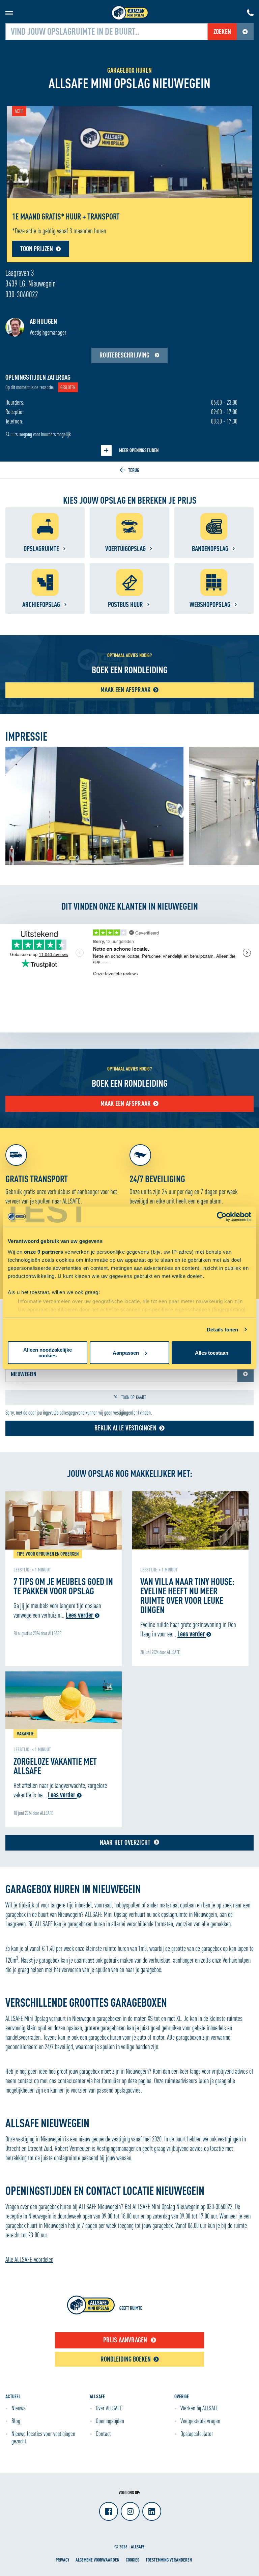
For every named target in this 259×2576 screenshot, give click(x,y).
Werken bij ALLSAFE (199, 2408)
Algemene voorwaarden (97, 2560)
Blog (16, 2421)
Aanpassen (126, 1353)
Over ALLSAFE (109, 2408)
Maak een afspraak (125, 1103)
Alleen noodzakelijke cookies (48, 1353)
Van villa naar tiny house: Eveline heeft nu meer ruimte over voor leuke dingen (187, 1595)
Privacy (62, 2560)
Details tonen (222, 1330)
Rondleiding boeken (126, 2359)
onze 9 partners (44, 1252)
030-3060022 (22, 294)
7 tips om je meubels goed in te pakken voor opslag (63, 1586)
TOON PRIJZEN (37, 249)
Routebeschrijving (125, 355)
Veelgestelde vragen (200, 2421)
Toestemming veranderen (169, 2560)
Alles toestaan (212, 1353)
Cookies (133, 2560)
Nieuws (18, 2408)
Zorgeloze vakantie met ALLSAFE (55, 1766)
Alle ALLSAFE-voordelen (29, 2259)
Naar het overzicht (125, 1842)
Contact (103, 2434)
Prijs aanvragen (125, 2340)
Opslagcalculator (197, 2434)
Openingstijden (110, 2421)
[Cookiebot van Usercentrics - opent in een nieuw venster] (222, 1217)
